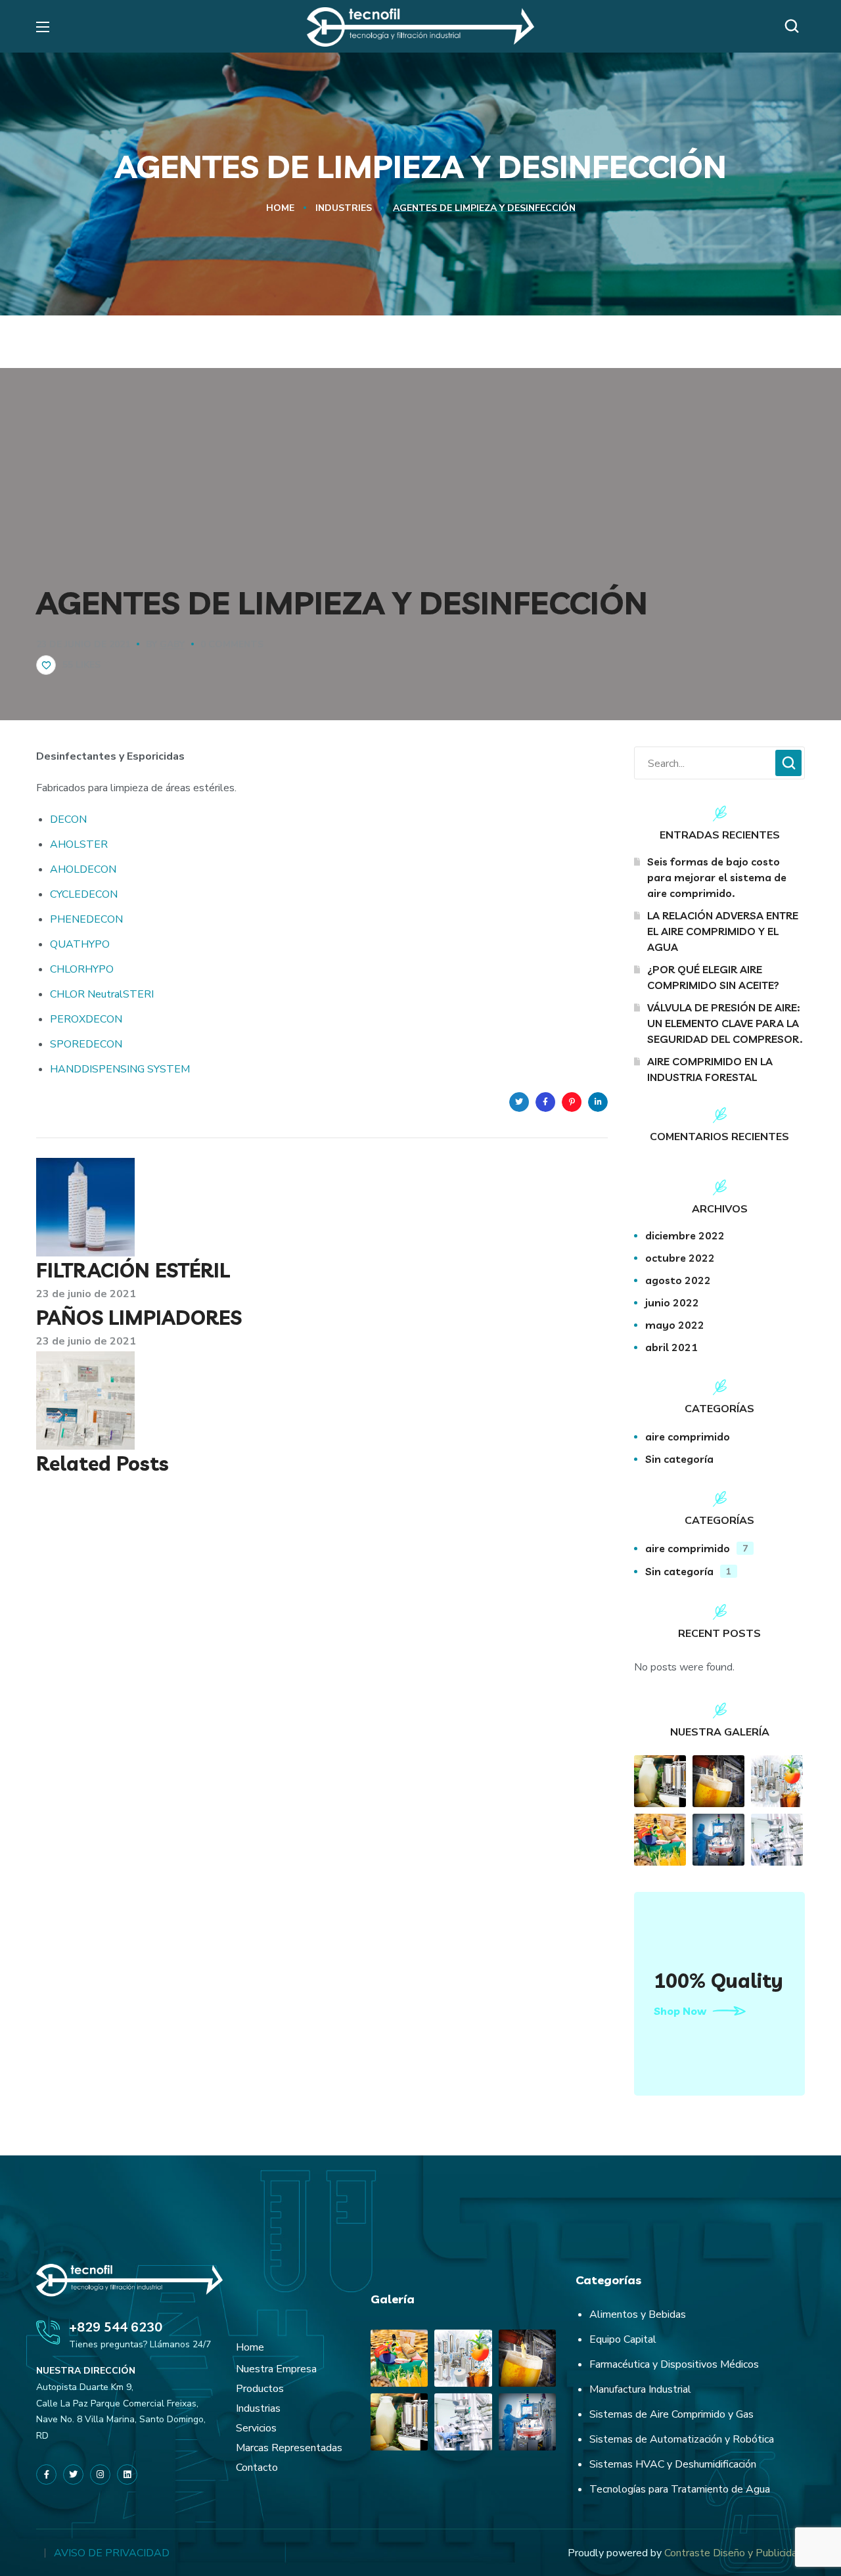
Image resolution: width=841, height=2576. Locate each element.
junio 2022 (672, 1302)
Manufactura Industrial (640, 2389)
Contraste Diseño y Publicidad (734, 2553)
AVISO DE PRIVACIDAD (112, 2553)
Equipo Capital (623, 2339)
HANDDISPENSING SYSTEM (120, 1069)
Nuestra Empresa (276, 2369)
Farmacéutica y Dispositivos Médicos (674, 2364)
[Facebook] (46, 2474)
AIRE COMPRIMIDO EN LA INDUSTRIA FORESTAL (710, 1069)
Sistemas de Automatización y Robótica (682, 2439)
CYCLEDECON (84, 894)
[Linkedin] (598, 1102)
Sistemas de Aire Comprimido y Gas (671, 2414)
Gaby (172, 644)
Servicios (256, 2428)
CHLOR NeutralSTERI (102, 994)
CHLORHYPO (82, 969)
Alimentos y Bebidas (638, 2314)
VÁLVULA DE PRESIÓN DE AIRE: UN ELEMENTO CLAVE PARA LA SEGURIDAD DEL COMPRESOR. (725, 1023)
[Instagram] (100, 2474)
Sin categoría (679, 1459)
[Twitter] (73, 2474)
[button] (795, 26)
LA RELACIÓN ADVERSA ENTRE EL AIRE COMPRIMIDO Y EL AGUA (723, 931)
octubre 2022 (680, 1258)
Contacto (257, 2468)
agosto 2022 (678, 1280)
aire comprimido (688, 1437)
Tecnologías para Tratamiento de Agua (680, 2489)
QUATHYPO (80, 944)
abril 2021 (671, 1347)
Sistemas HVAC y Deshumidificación (673, 2464)
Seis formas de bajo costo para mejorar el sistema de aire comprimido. (717, 877)
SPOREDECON (86, 1044)
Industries (344, 208)
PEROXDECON (86, 1019)
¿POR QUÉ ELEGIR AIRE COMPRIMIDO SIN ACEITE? (713, 977)
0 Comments (232, 644)
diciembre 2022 (685, 1235)
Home (280, 208)
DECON (68, 819)
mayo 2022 (675, 1325)
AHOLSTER (79, 844)
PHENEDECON (86, 919)
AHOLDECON (83, 869)
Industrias (258, 2408)
